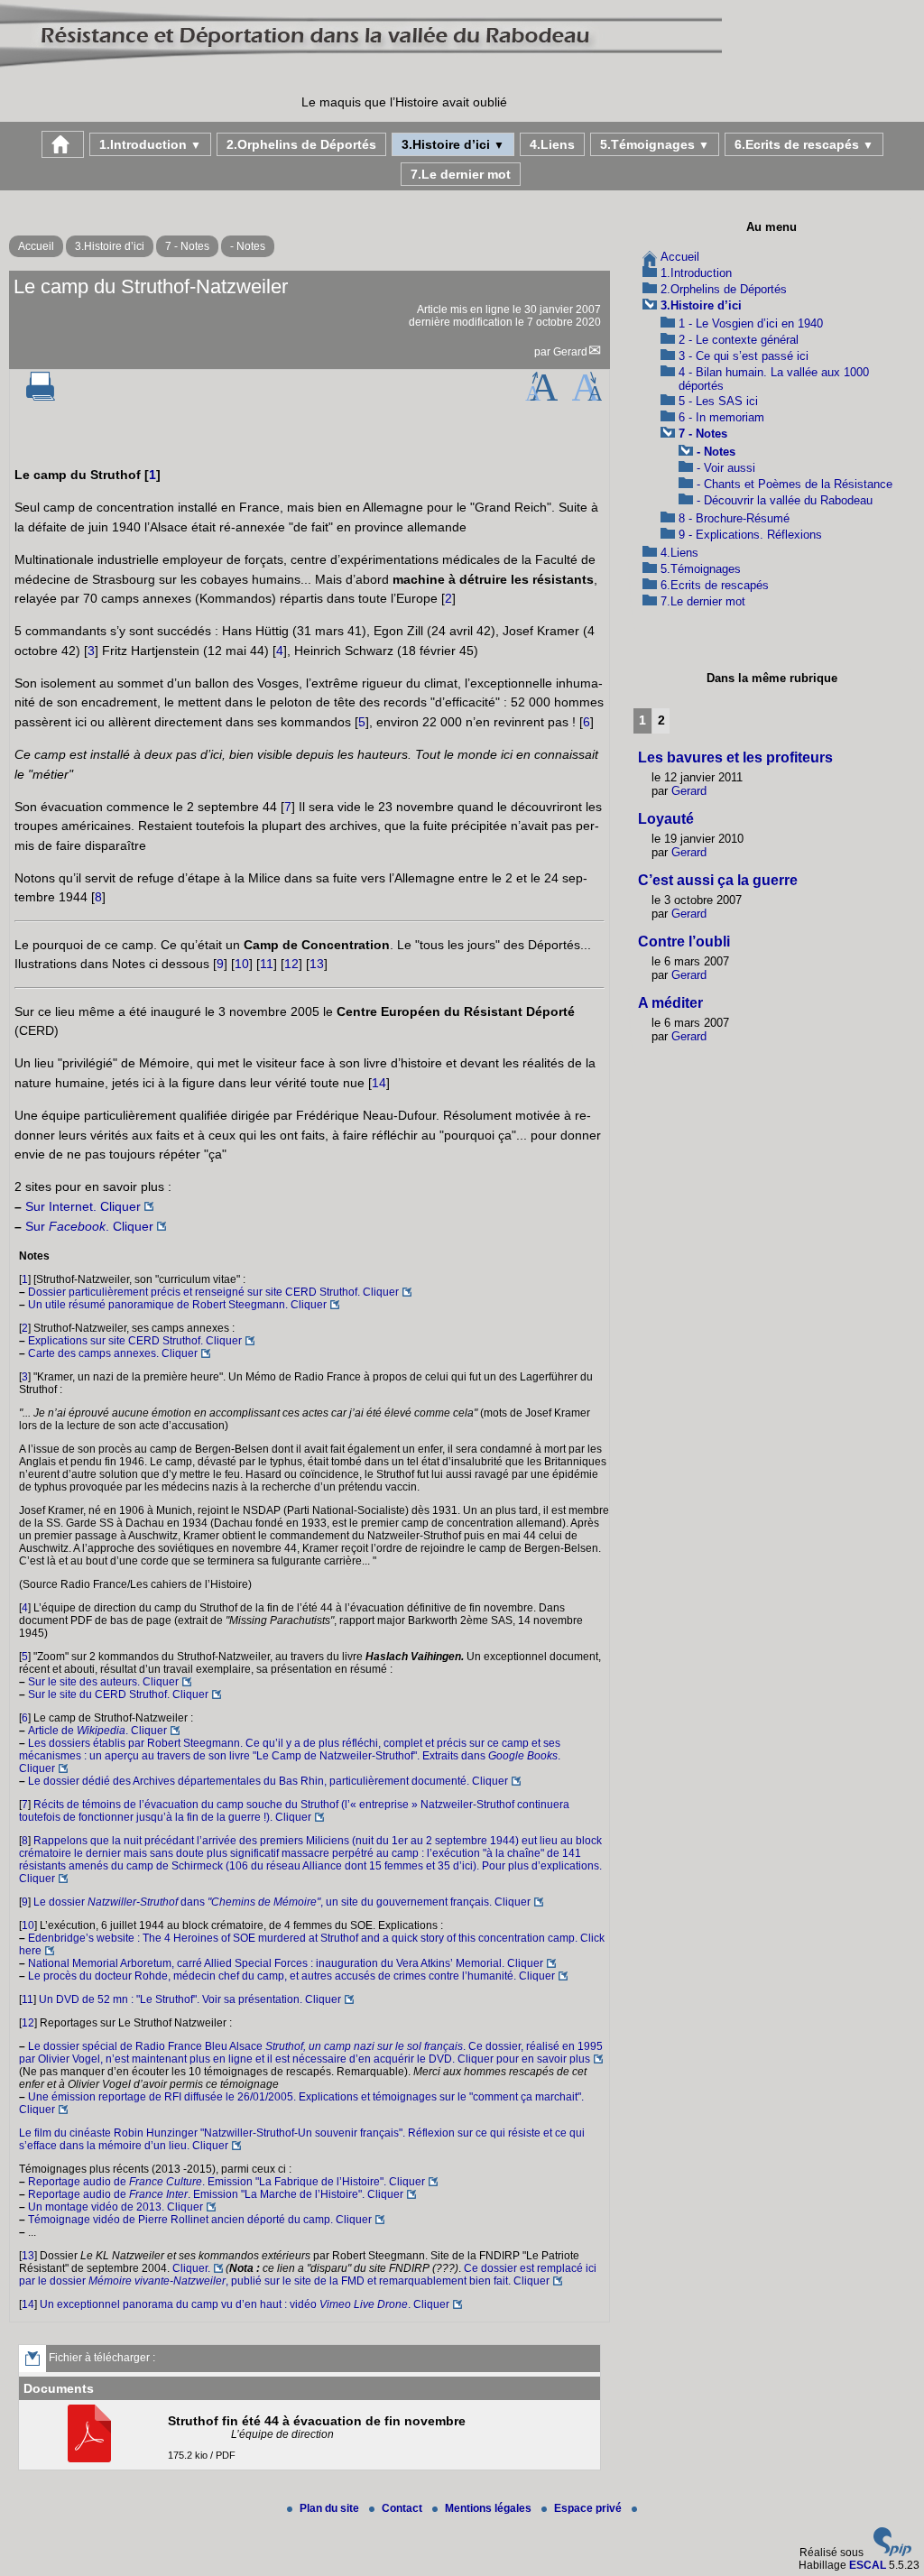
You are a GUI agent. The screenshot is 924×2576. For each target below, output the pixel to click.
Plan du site (331, 2508)
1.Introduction (150, 144)
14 (379, 1083)
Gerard (570, 352)
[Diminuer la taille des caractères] (587, 397)
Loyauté (666, 819)
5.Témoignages (655, 144)
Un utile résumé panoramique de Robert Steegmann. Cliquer (177, 1305)
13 (317, 964)
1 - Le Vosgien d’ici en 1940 (751, 323)
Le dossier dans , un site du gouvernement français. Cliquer (282, 1902)
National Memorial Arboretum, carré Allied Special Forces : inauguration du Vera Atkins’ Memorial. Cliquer (286, 1963)
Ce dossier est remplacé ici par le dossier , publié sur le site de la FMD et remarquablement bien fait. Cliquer (308, 2275)
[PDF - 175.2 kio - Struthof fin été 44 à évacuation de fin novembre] (92, 2459)
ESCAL (868, 2565)
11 (267, 964)
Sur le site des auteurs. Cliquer (103, 1682)
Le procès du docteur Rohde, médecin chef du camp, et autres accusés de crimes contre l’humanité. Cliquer (291, 1976)
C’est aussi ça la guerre (718, 880)
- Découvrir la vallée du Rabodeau (785, 500)
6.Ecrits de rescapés (804, 144)
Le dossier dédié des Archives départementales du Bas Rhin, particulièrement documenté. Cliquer (268, 1781)
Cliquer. (191, 2268)
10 (242, 964)
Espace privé (589, 2508)
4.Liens (552, 144)
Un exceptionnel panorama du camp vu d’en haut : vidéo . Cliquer (245, 2304)
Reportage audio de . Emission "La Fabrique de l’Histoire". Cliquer (226, 2182)
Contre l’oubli (684, 942)
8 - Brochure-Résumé (734, 518)
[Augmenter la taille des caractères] (541, 397)
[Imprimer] (41, 397)
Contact (403, 2508)
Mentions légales (490, 2508)
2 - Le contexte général (739, 340)
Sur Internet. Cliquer (83, 1206)
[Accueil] (361, 67)
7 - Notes (187, 246)
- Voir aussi (726, 468)
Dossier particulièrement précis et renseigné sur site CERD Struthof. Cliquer (213, 1292)
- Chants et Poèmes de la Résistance (795, 484)
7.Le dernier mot (461, 174)
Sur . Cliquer (89, 1226)
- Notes (248, 246)
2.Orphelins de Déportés (301, 144)
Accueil (36, 246)
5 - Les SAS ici (718, 401)
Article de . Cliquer (97, 1731)
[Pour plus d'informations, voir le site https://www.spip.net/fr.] (892, 2553)
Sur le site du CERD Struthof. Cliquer (118, 1694)
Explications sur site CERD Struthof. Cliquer (135, 1341)
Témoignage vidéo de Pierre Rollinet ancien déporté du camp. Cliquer (200, 2220)
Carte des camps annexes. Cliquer (113, 1353)
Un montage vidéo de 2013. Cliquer (115, 2207)
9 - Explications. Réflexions (750, 535)
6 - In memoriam (721, 417)
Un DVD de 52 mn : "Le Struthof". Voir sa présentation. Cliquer (190, 1999)
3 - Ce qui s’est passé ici (744, 356)
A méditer (670, 1003)
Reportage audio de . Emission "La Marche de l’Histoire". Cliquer (216, 2194)
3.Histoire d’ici (453, 144)
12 (291, 964)
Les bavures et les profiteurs (735, 757)
